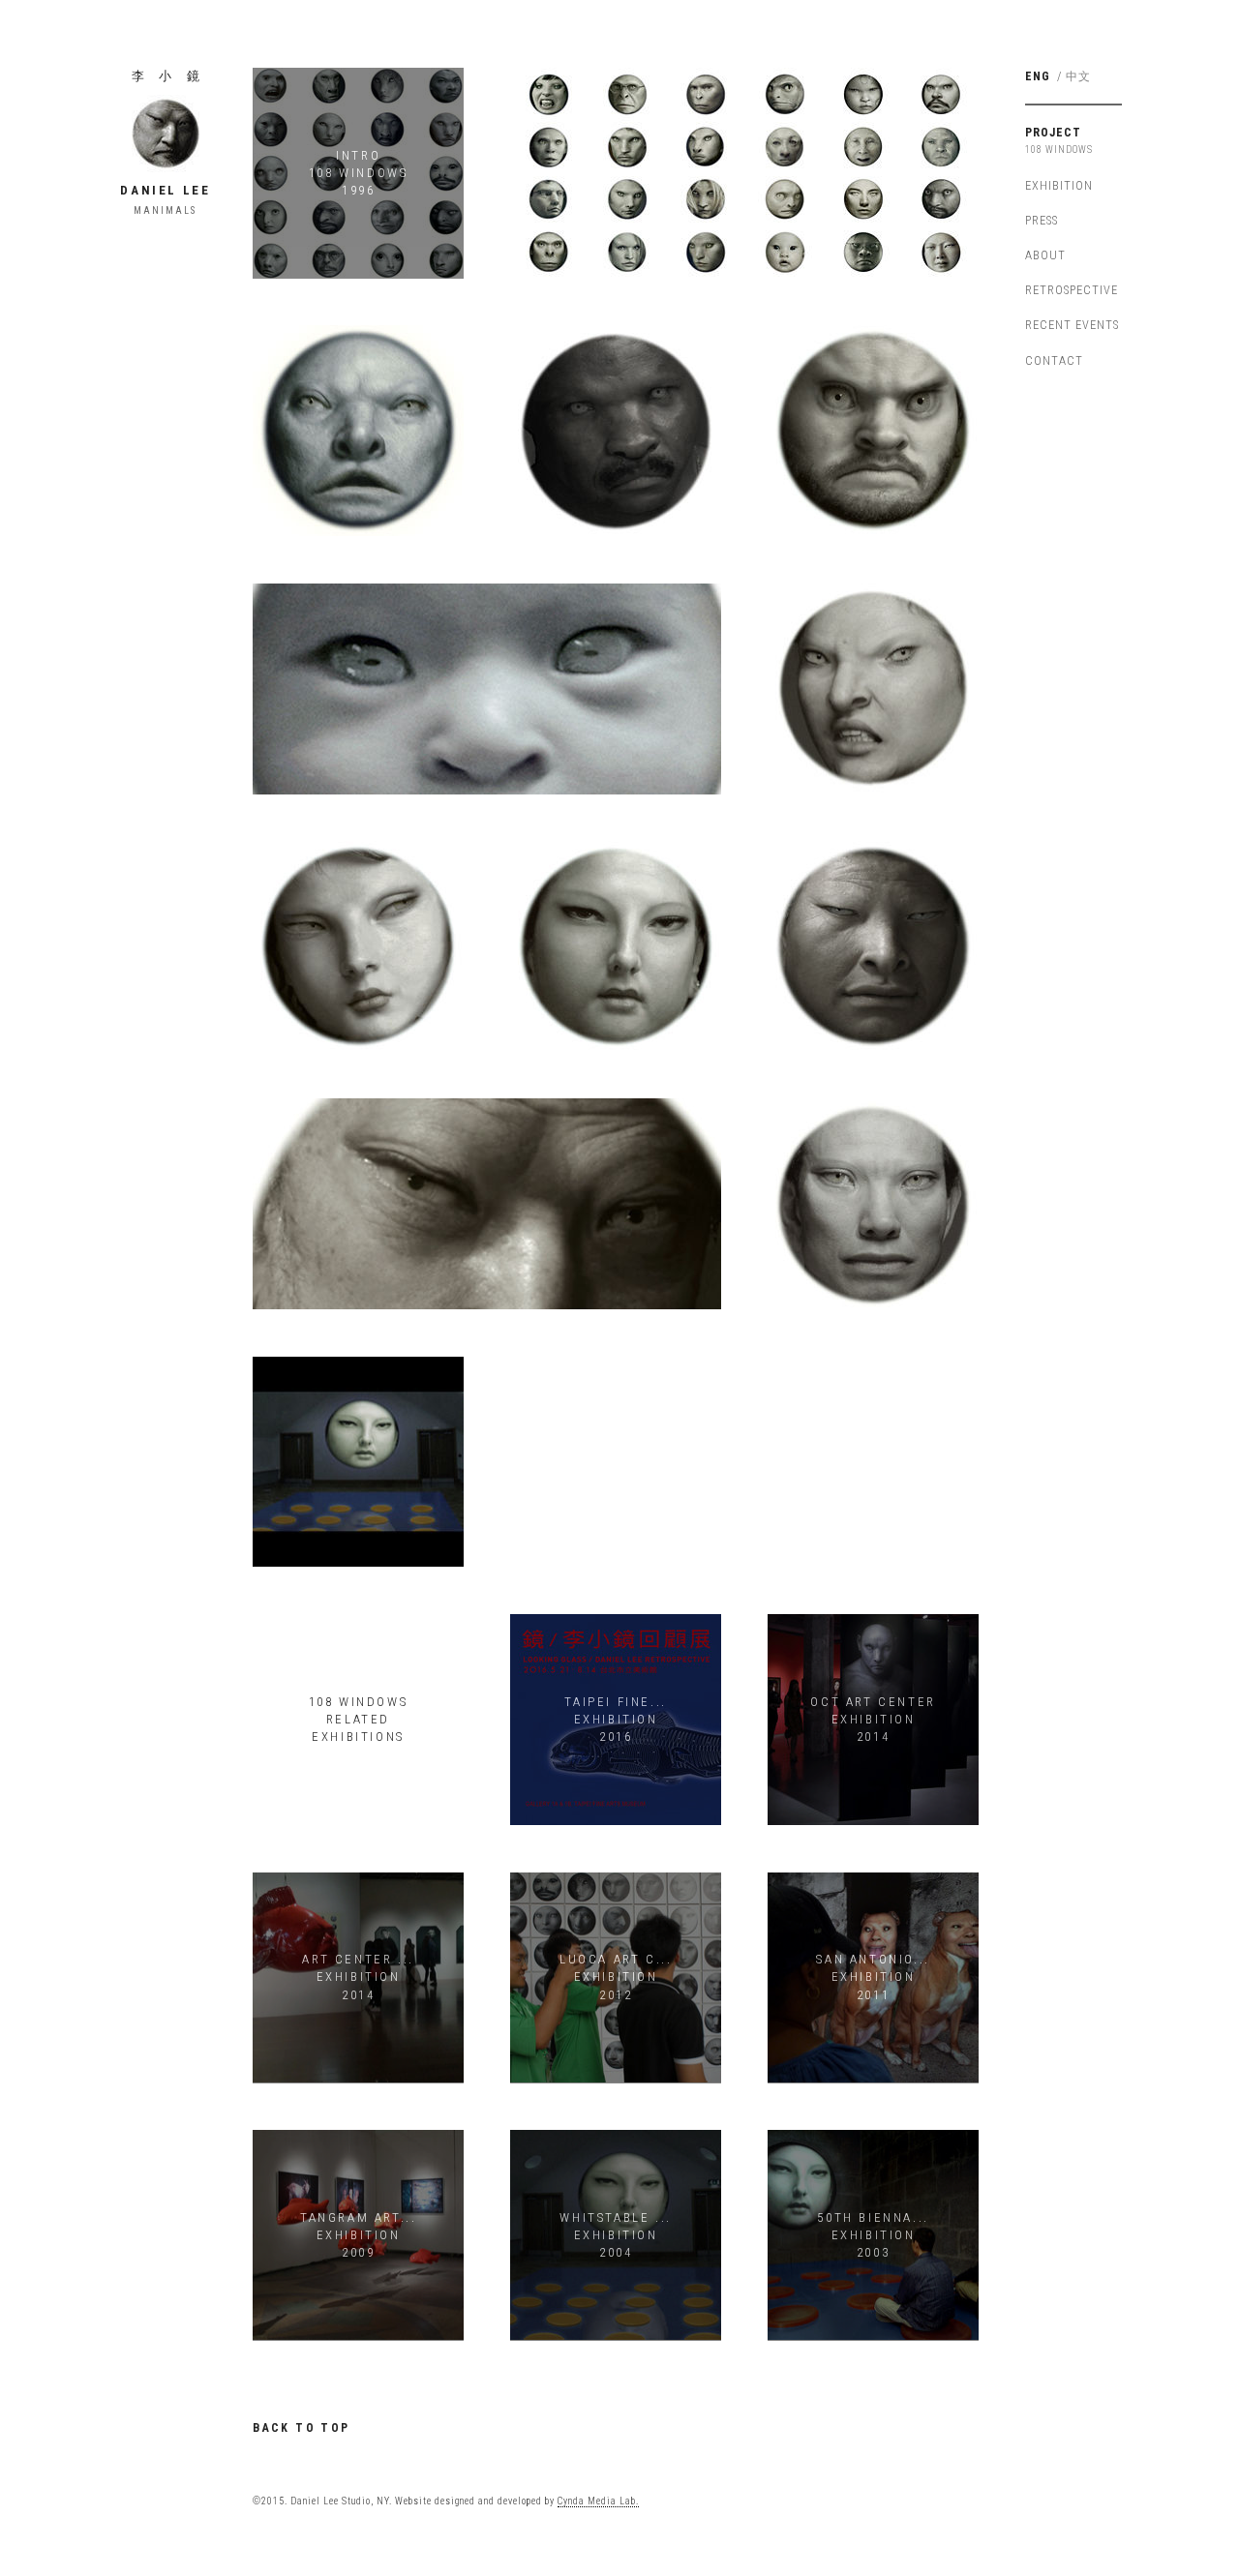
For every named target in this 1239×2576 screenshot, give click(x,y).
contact (1054, 360)
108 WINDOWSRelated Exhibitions (359, 1719)
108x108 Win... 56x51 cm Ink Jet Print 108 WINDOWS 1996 (873, 1204)
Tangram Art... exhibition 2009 (358, 2235)
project (1053, 132)
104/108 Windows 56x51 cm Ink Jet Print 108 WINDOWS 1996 (487, 1204)
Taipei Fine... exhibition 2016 (615, 1719)
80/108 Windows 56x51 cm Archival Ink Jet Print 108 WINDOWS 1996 (487, 688)
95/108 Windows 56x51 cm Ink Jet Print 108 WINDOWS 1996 (358, 946)
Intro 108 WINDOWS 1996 (359, 173)
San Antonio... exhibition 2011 (873, 1977)
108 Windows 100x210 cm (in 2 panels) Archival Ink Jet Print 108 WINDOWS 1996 (744, 173)
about (1045, 255)
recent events (1072, 325)
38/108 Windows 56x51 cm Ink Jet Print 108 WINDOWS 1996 (358, 431)
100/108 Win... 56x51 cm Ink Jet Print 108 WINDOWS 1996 (616, 946)
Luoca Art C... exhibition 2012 (616, 1977)
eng (1038, 76)
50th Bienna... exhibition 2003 (873, 2235)
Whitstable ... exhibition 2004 (615, 2235)
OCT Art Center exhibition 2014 (873, 1719)
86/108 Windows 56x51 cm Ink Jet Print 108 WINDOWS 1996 (873, 431)
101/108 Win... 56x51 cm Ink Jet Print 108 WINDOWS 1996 (873, 946)
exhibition (1059, 185)
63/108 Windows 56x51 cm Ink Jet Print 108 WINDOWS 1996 (615, 431)
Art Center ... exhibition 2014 (358, 1977)
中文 (1078, 76)
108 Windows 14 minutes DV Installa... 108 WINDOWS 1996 (358, 1461)
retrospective (1072, 290)
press (1042, 220)
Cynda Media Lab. (598, 2501)
